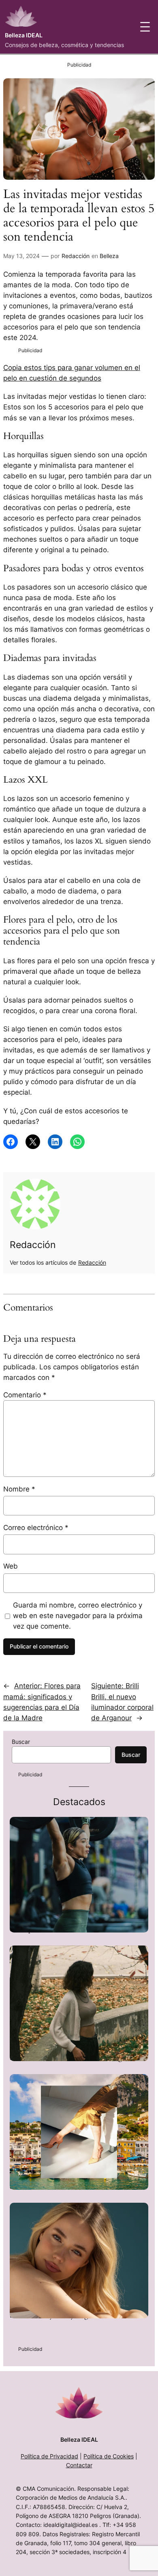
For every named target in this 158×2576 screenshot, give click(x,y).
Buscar (21, 1742)
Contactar (79, 2465)
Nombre (19, 1489)
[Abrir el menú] (145, 27)
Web (11, 1566)
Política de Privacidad (49, 2456)
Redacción (76, 256)
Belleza (109, 256)
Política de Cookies (109, 2456)
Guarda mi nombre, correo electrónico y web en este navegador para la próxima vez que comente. (78, 1616)
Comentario (25, 1395)
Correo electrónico (36, 1528)
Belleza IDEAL (24, 35)
